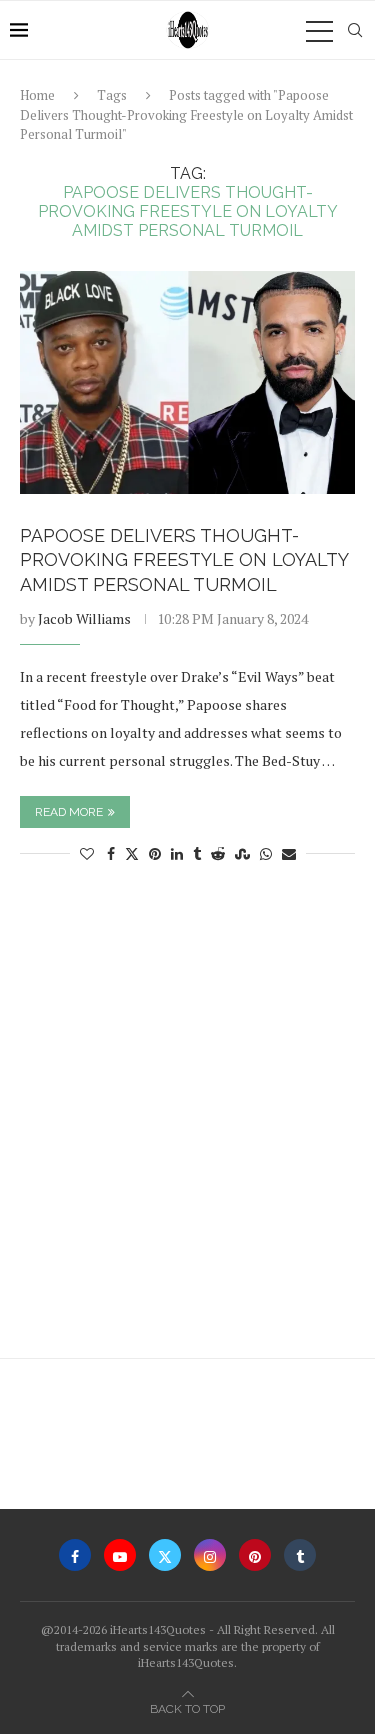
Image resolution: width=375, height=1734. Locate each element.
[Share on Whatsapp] (266, 853)
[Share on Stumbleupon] (242, 853)
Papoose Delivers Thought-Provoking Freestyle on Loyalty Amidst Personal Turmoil (184, 560)
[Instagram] (210, 1555)
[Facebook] (75, 1555)
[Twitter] (165, 1555)
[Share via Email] (289, 853)
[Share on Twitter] (132, 853)
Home (37, 95)
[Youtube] (120, 1555)
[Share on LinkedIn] (177, 853)
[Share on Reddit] (218, 853)
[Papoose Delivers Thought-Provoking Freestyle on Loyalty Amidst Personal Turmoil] (187, 382)
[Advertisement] (187, 1120)
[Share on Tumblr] (197, 853)
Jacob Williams (84, 618)
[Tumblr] (300, 1555)
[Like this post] (87, 853)
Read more (69, 812)
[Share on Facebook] (111, 853)
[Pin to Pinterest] (155, 853)
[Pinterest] (255, 1555)
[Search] (355, 30)
